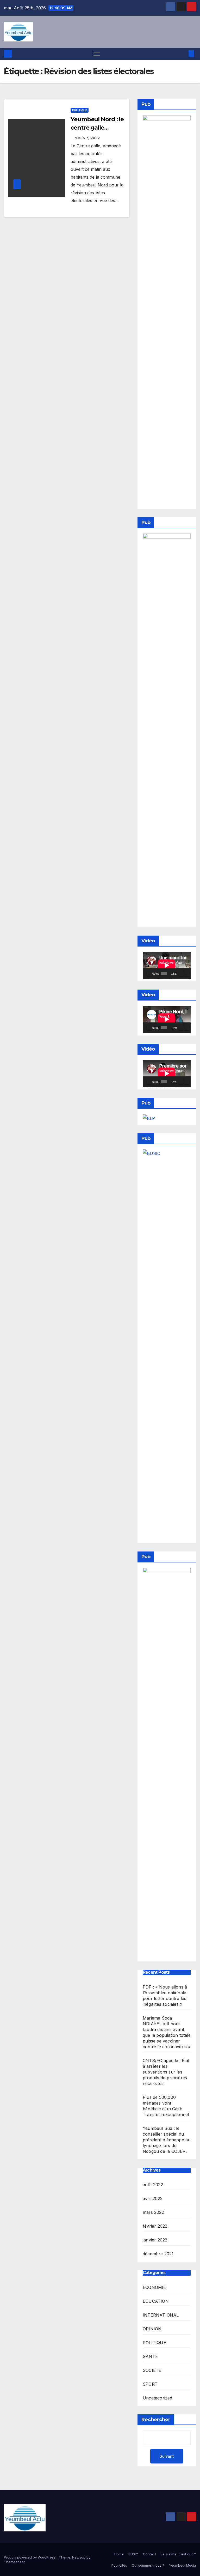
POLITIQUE (80, 110)
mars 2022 (153, 2212)
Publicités (119, 2565)
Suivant (167, 2456)
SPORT (150, 2384)
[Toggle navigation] (97, 54)
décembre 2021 (158, 2254)
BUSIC (133, 2554)
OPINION (152, 2329)
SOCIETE (152, 2370)
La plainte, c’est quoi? (178, 2554)
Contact (149, 2554)
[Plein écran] (187, 973)
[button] (183, 54)
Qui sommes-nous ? (148, 2565)
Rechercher (156, 2420)
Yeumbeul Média (183, 2565)
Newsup (79, 2557)
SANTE (150, 2356)
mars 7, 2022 (87, 138)
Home (119, 2554)
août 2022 (153, 2185)
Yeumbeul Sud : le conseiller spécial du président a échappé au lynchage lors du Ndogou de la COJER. (167, 2140)
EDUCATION (156, 2301)
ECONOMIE (154, 2287)
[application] (167, 965)
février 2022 (155, 2226)
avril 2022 (153, 2198)
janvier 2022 (155, 2240)
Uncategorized (158, 2398)
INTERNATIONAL (161, 2315)
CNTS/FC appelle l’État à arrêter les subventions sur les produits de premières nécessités (166, 2072)
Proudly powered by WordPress (30, 2557)
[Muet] (181, 973)
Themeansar (14, 2562)
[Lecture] (149, 973)
